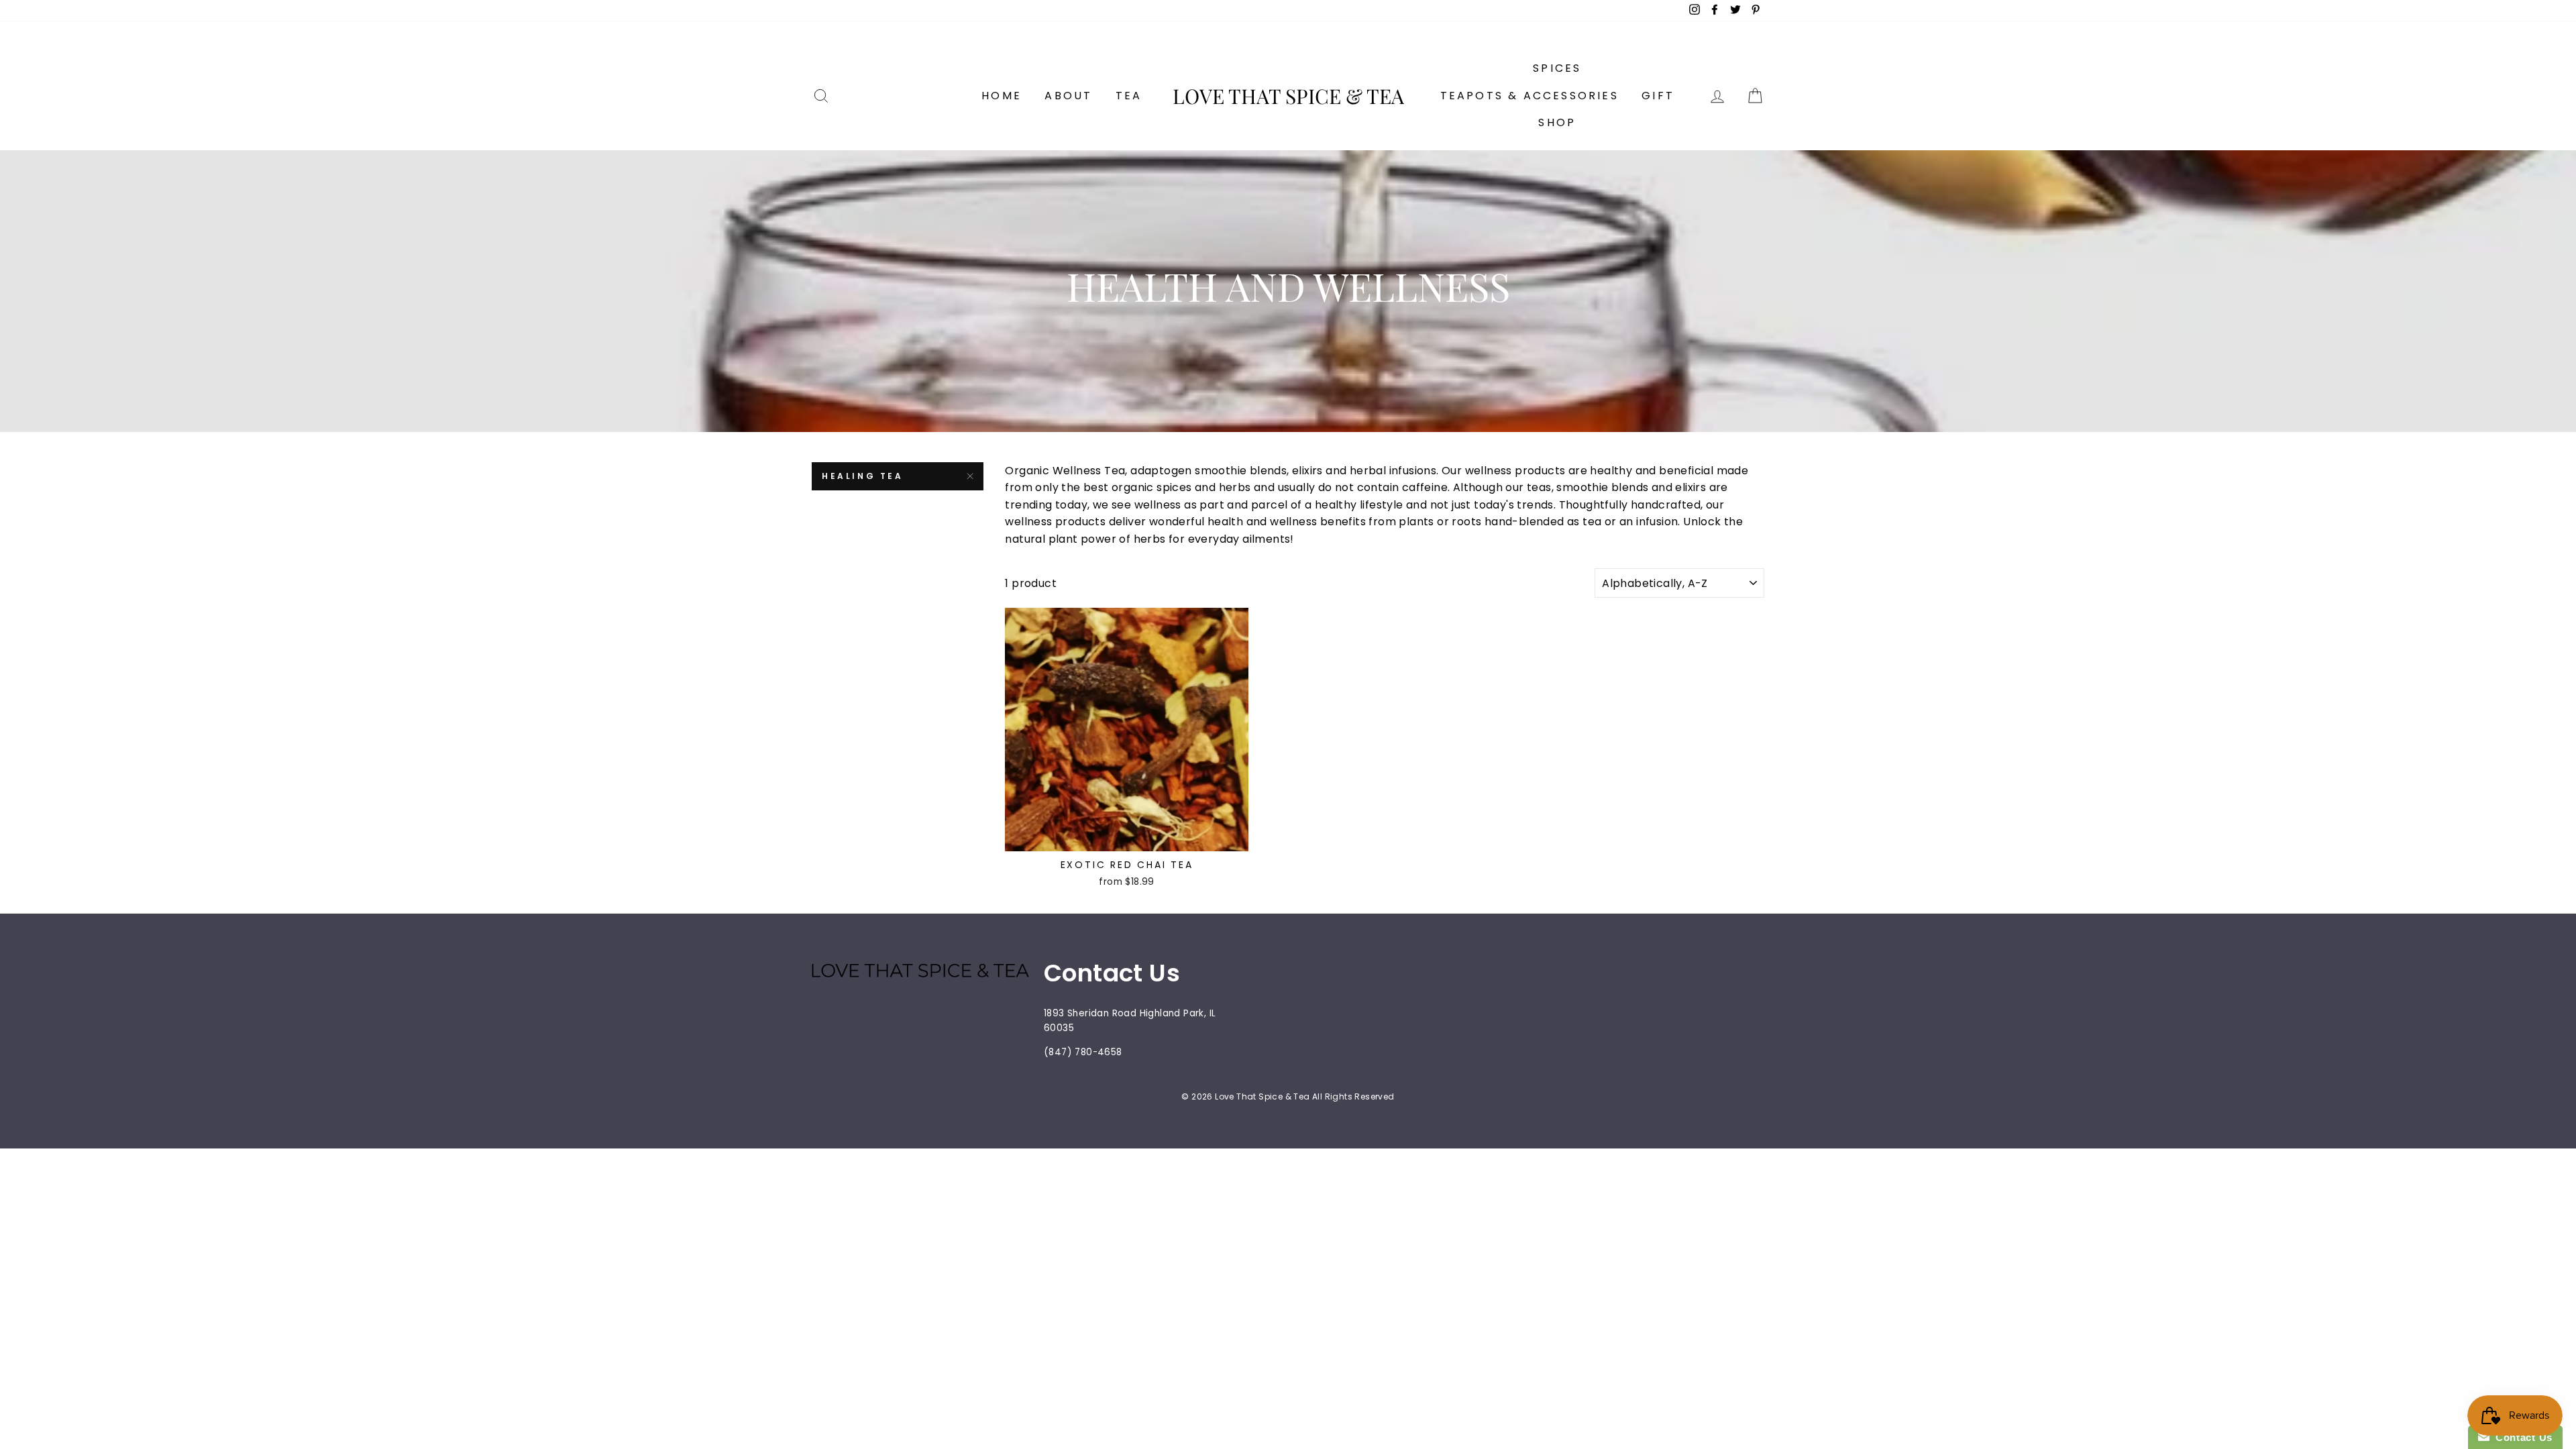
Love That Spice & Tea (1288, 96)
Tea (1129, 96)
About (1068, 96)
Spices (1557, 68)
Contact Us (2521, 1437)
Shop (1557, 122)
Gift (1658, 96)
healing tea (863, 476)
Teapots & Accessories (1529, 96)
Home (1002, 96)
